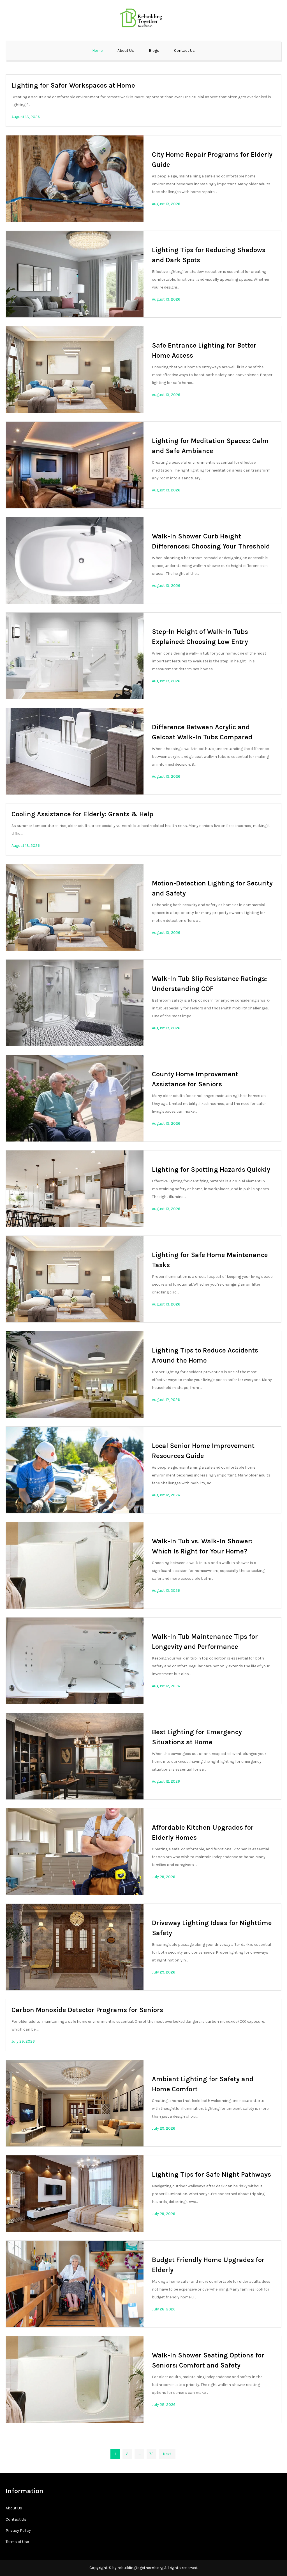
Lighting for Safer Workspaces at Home (73, 85)
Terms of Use (17, 2542)
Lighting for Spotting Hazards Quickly (211, 1169)
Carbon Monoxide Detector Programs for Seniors (87, 2010)
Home (97, 51)
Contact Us (184, 51)
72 (151, 2454)
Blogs (154, 51)
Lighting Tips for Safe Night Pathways (211, 2174)
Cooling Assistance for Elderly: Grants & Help (82, 814)
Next (167, 2454)
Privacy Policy (18, 2531)
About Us (126, 51)
